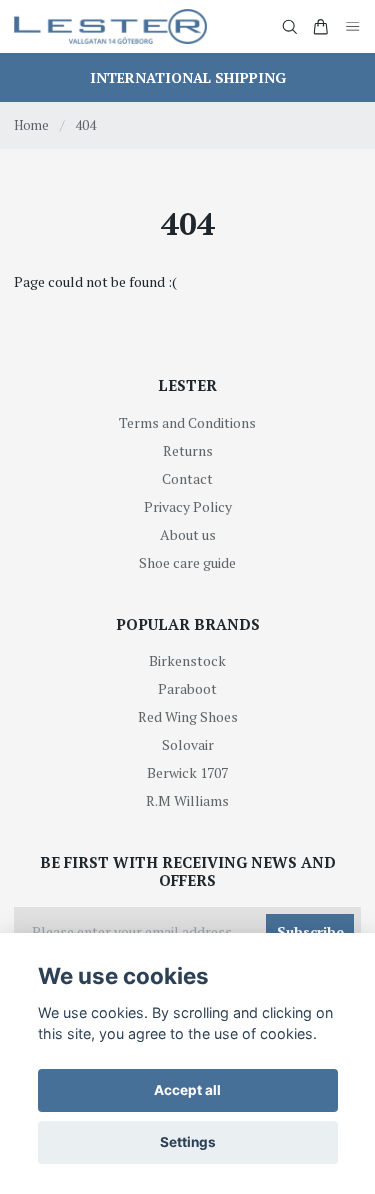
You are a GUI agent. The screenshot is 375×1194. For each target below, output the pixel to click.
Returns (188, 450)
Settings (188, 1142)
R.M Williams (187, 800)
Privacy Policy (188, 506)
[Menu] (353, 26)
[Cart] (321, 27)
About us (188, 534)
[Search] (290, 27)
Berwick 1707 (187, 772)
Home (31, 125)
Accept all (187, 1090)
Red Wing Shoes (188, 716)
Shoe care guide (187, 562)
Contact (187, 478)
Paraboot (187, 688)
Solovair (188, 744)
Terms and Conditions (187, 422)
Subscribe (310, 931)
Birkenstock (187, 660)
